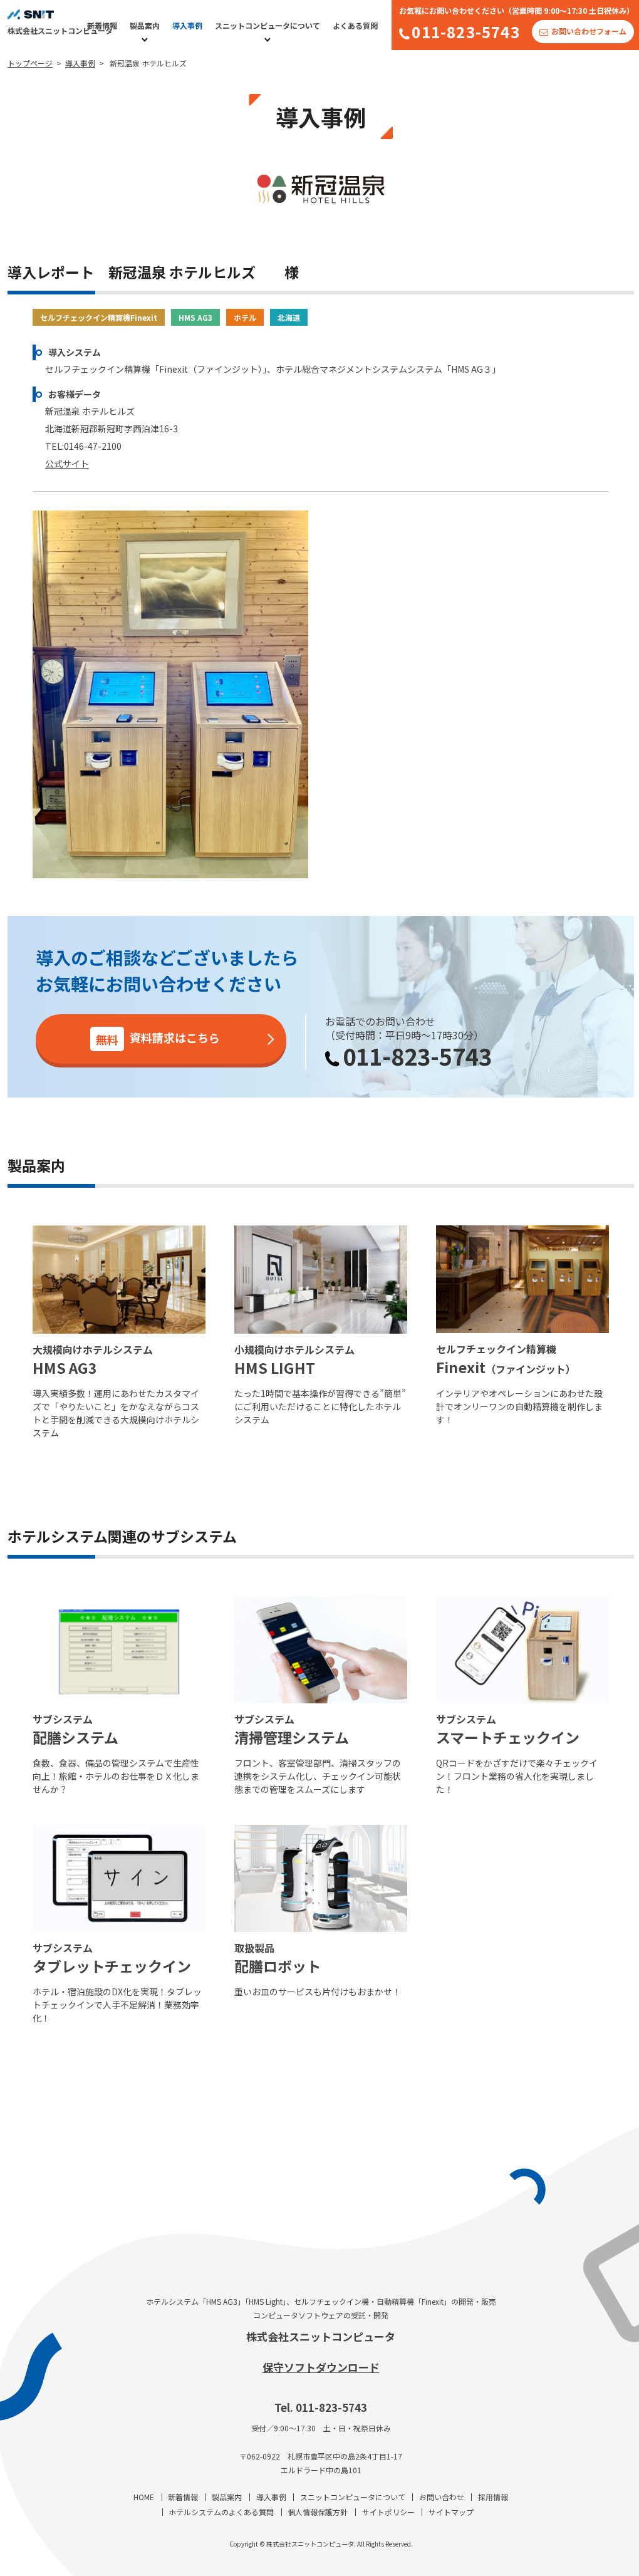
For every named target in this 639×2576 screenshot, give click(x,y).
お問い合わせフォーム (589, 31)
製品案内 (145, 25)
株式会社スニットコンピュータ (321, 2336)
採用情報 (493, 2497)
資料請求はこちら (158, 1038)
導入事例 (187, 25)
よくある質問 (355, 25)
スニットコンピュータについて (268, 25)
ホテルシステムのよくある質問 (221, 2512)
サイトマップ (451, 2512)
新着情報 (102, 25)
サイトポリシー (388, 2512)
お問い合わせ (442, 2497)
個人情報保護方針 (318, 2512)
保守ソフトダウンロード (321, 2367)
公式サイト (67, 464)
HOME (144, 2497)
